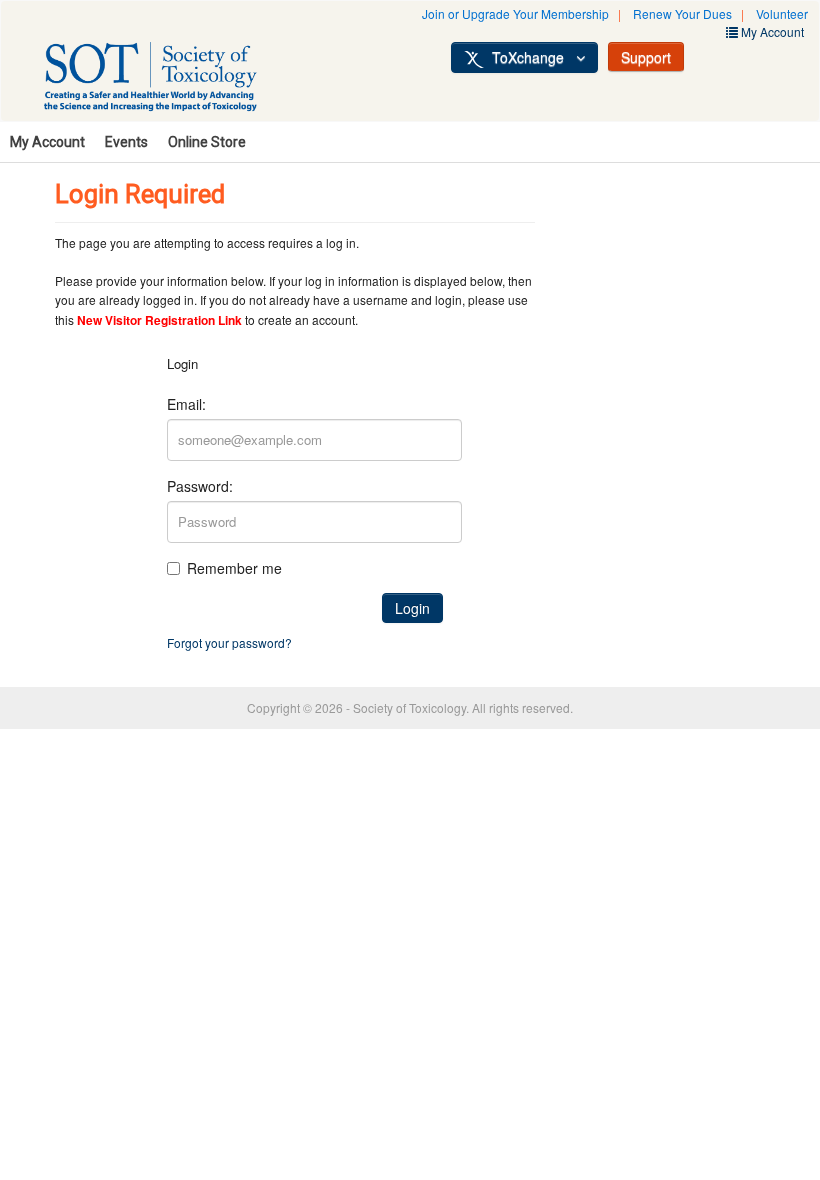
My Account (47, 142)
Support (646, 57)
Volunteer (782, 13)
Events (126, 142)
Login (412, 608)
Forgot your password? (229, 642)
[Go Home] (172, 80)
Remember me (234, 568)
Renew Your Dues (682, 13)
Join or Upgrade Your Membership (515, 13)
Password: (200, 486)
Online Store (207, 142)
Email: (186, 404)
